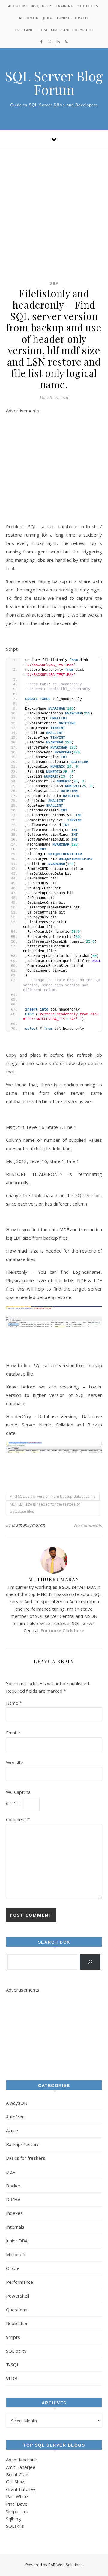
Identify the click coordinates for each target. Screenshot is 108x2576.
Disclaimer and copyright (67, 30)
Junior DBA (17, 2241)
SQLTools (88, 6)
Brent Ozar (18, 2474)
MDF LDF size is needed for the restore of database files (45, 1508)
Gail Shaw (16, 2482)
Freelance (25, 30)
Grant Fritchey (21, 2489)
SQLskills (15, 2526)
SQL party (16, 2351)
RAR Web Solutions (66, 2565)
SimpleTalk (17, 2511)
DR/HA (13, 2199)
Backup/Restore (23, 2144)
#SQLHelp (42, 6)
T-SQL (13, 2365)
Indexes (14, 2213)
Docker (13, 2186)
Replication (17, 2323)
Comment (18, 1819)
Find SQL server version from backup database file (53, 1496)
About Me (18, 6)
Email (13, 1733)
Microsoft (16, 2254)
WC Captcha (18, 1792)
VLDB (12, 2378)
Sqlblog (13, 2519)
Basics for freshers (26, 2158)
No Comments (88, 1525)
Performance (19, 2282)
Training (64, 6)
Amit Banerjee (21, 2467)
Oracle (82, 18)
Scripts (13, 2337)
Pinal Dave (17, 2504)
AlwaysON (17, 2103)
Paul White (17, 2496)
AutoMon (29, 18)
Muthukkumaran (29, 1525)
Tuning (63, 18)
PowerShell (18, 2296)
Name (14, 1703)
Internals (15, 2227)
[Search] (90, 1962)
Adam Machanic (22, 2460)
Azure (12, 2130)
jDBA (47, 18)
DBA (54, 283)
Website (15, 1762)
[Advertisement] (54, 205)
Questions (17, 2310)
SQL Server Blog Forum (54, 83)
